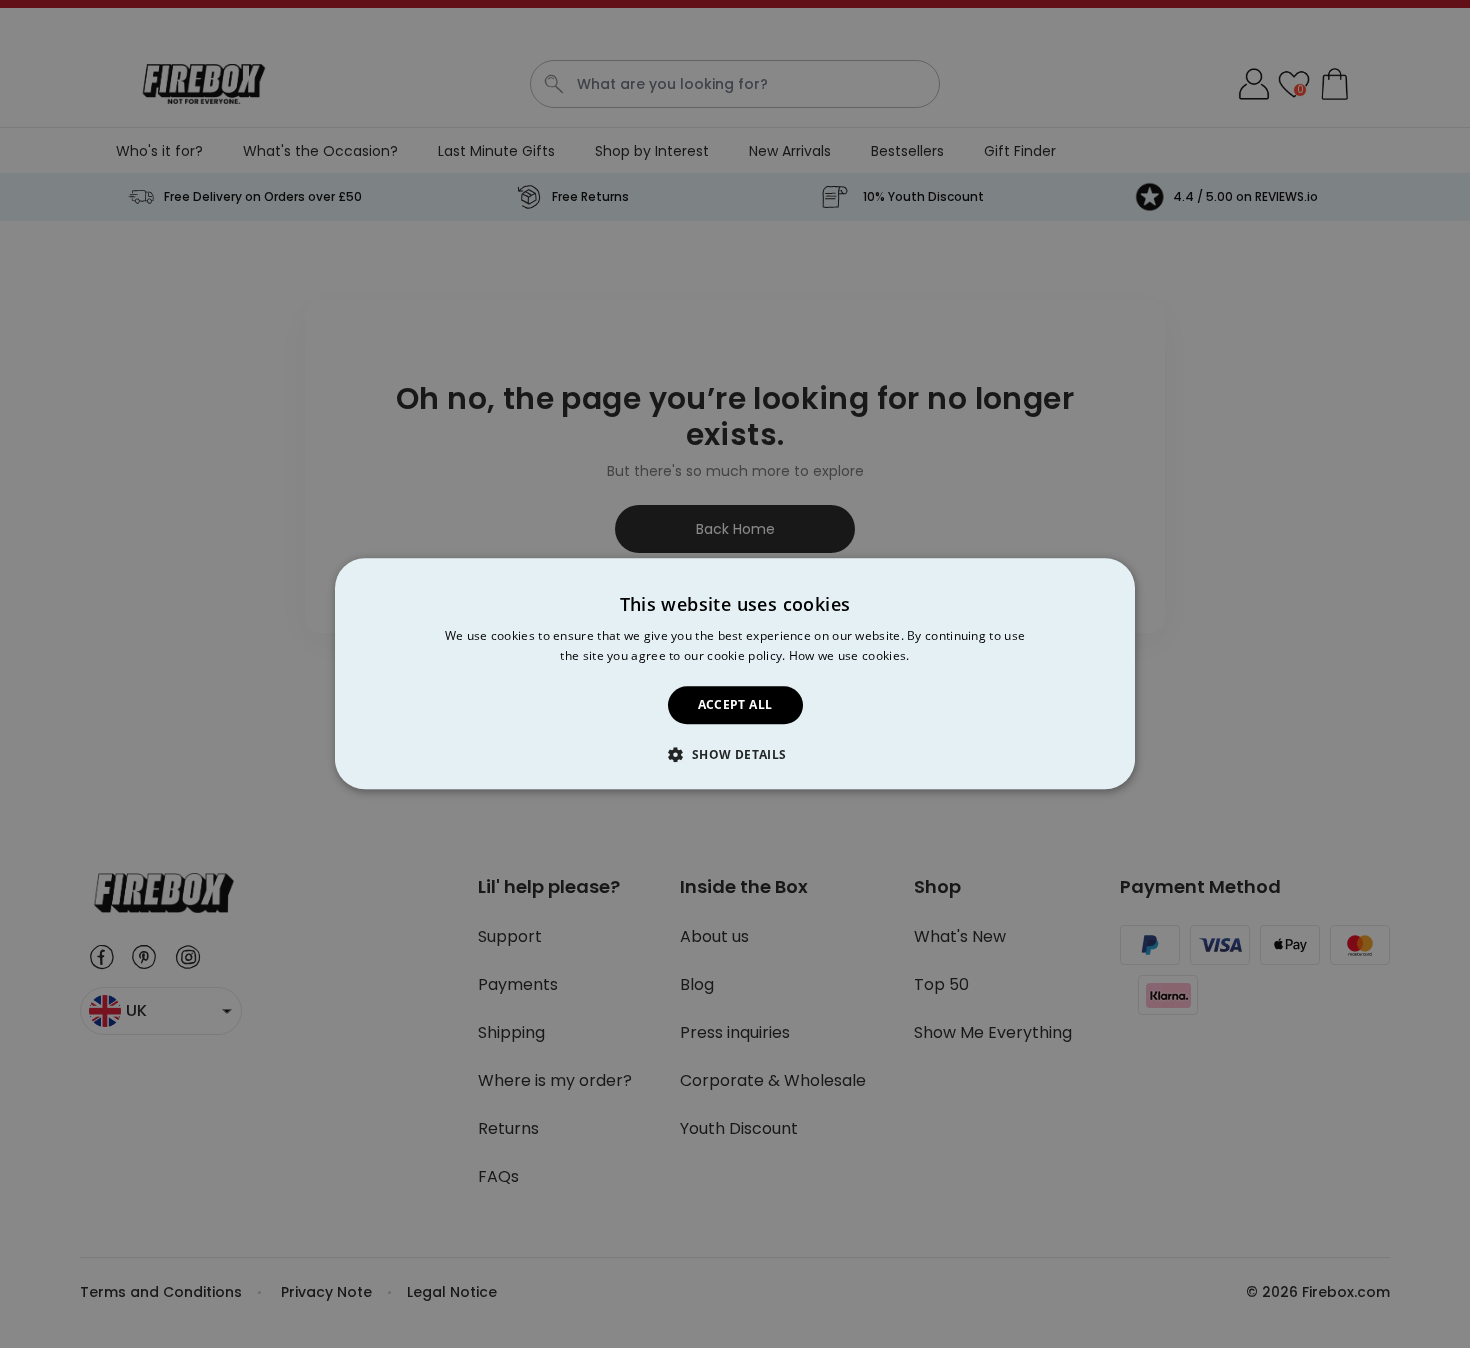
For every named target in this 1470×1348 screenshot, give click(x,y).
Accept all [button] (735, 704)
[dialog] (735, 673)
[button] (734, 755)
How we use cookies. (849, 656)
